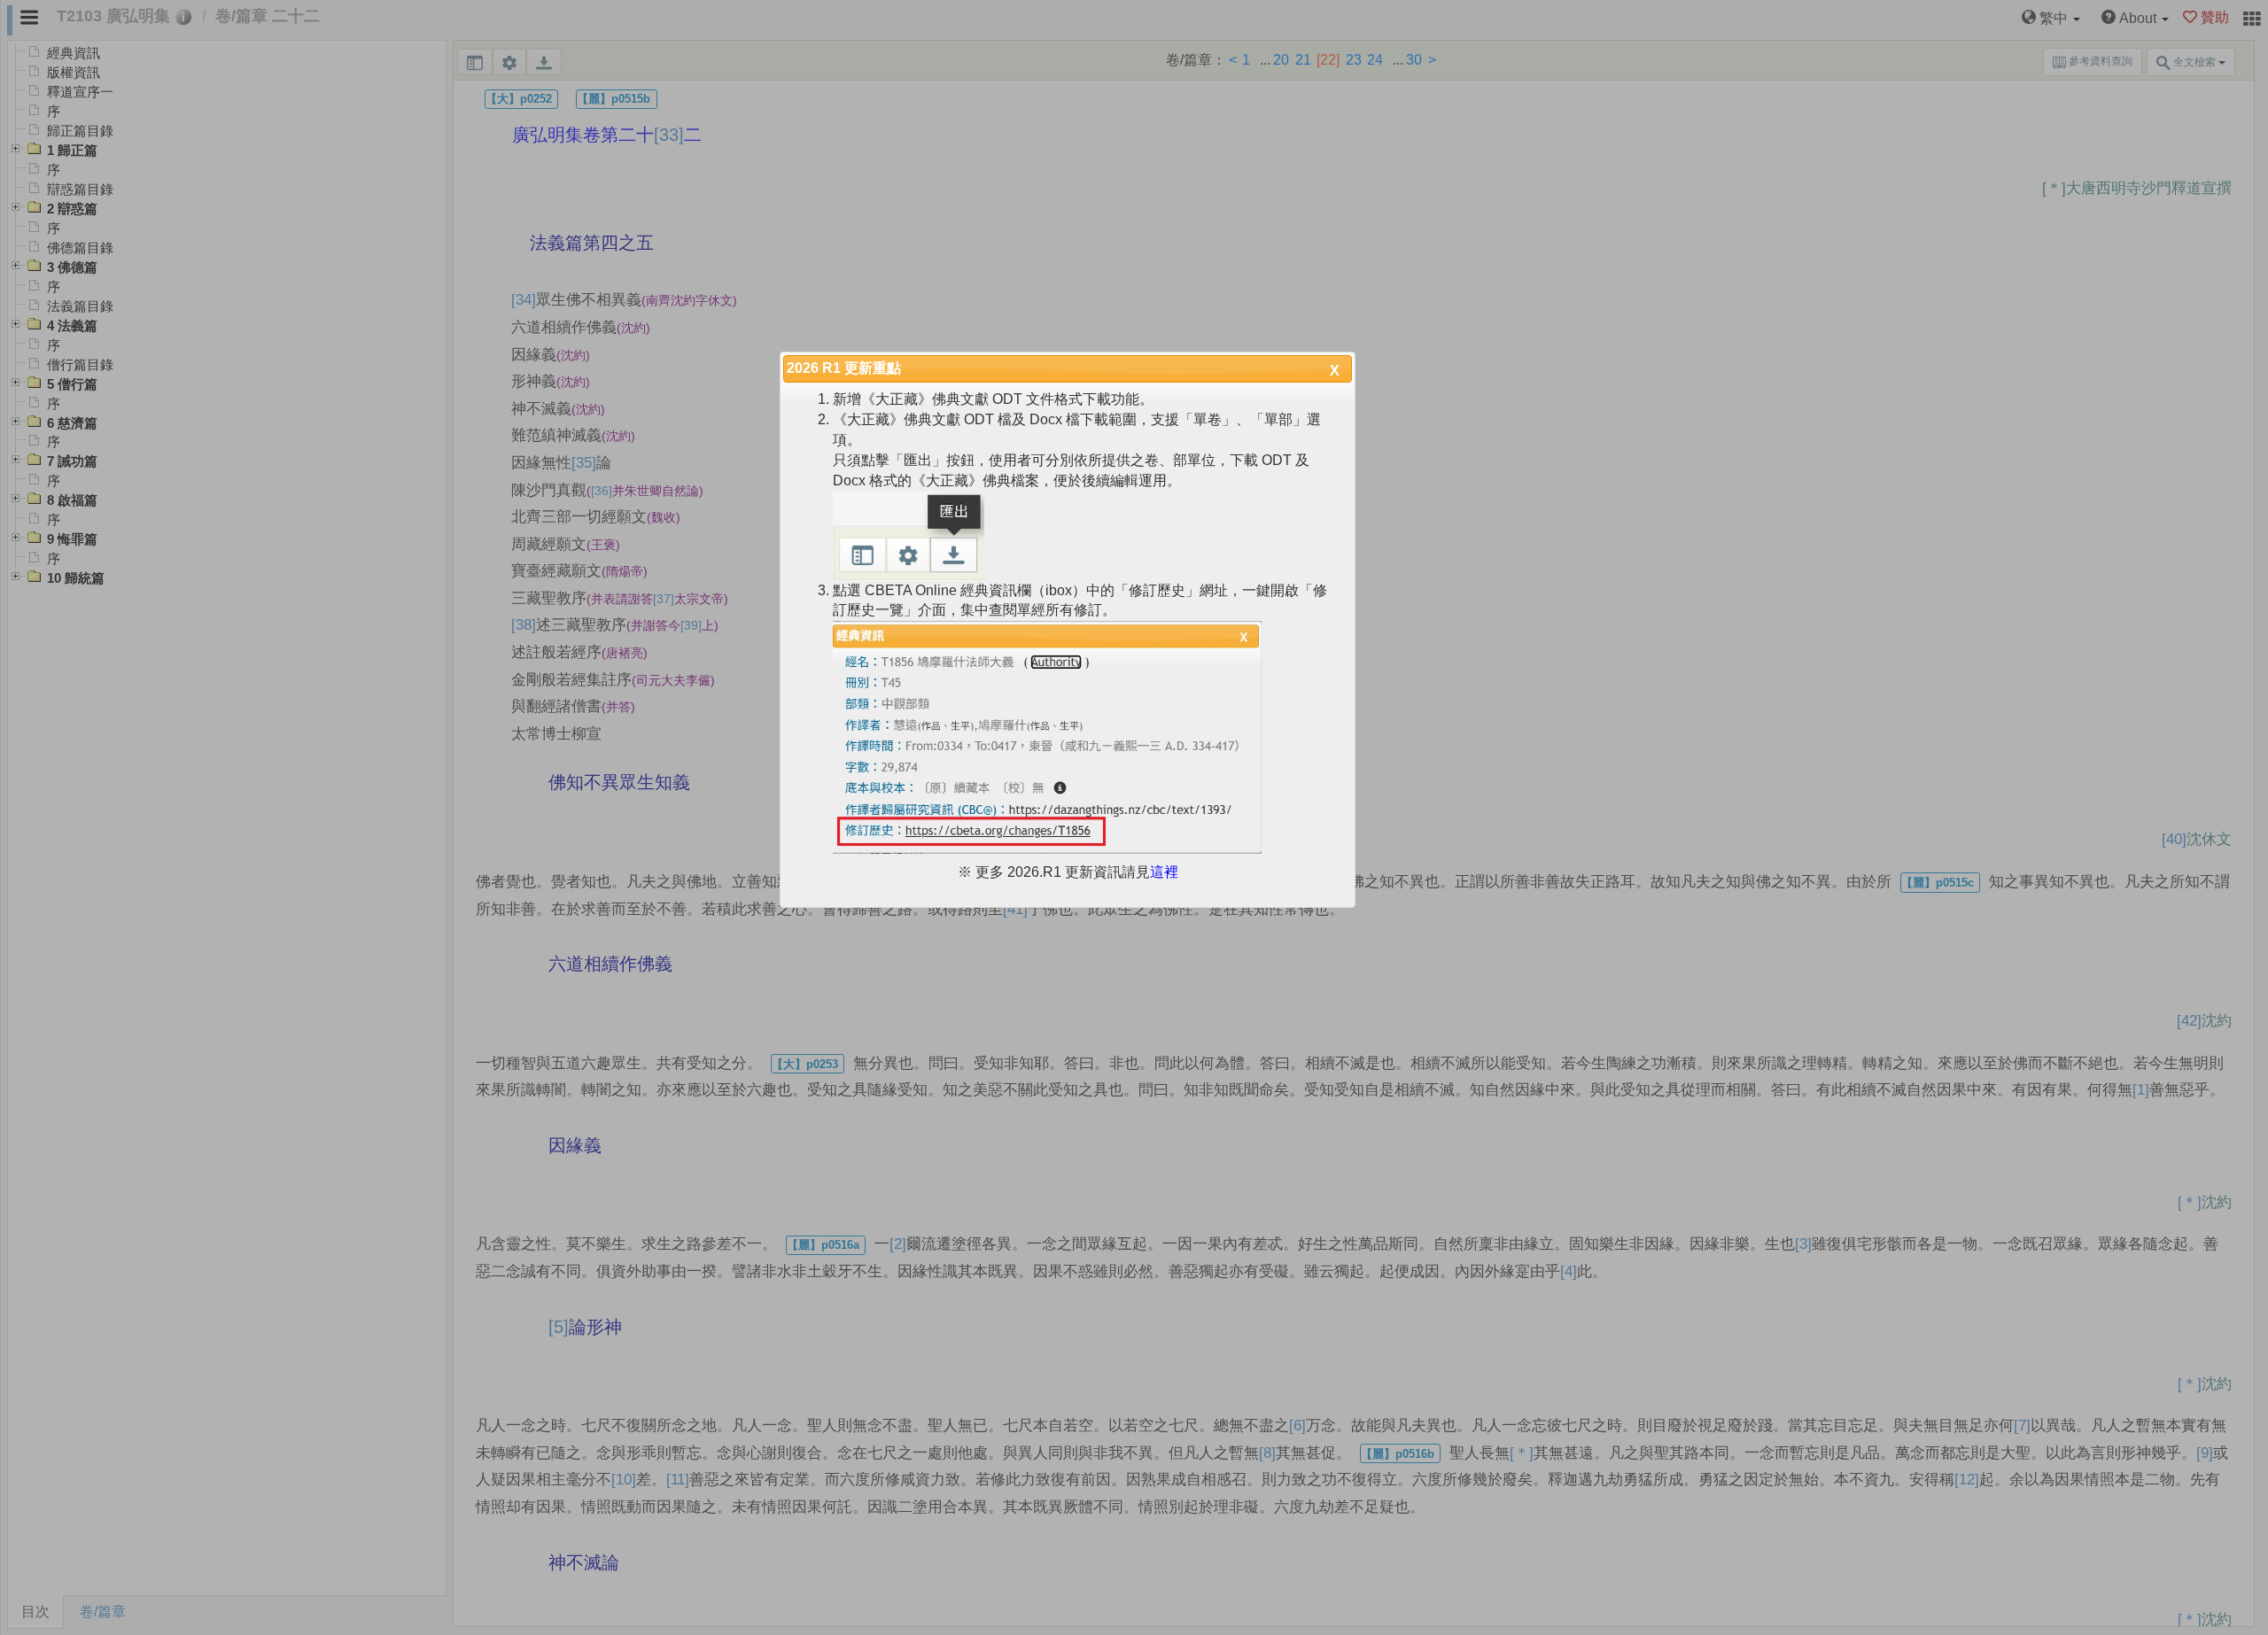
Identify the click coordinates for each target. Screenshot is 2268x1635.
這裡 (1164, 872)
